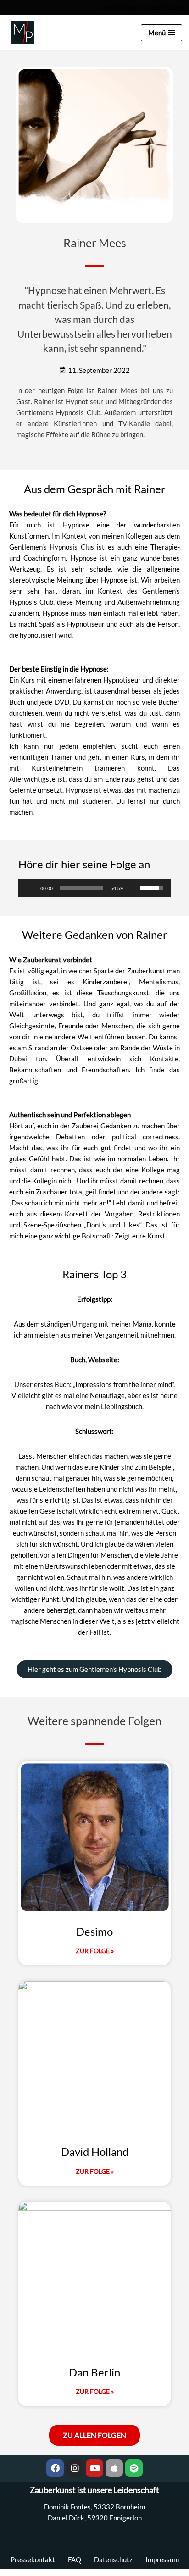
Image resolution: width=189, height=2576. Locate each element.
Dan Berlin (94, 2372)
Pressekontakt (33, 2559)
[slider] (82, 888)
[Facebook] (55, 2468)
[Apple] (114, 2468)
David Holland (95, 2151)
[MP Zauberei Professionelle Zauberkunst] (21, 33)
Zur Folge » (95, 1951)
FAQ (75, 2559)
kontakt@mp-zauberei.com (142, 7)
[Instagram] (75, 2468)
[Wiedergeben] (30, 888)
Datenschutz (113, 2559)
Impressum (162, 2559)
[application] (94, 888)
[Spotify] (134, 2468)
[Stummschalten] (133, 888)
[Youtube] (94, 2468)
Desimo (94, 1931)
